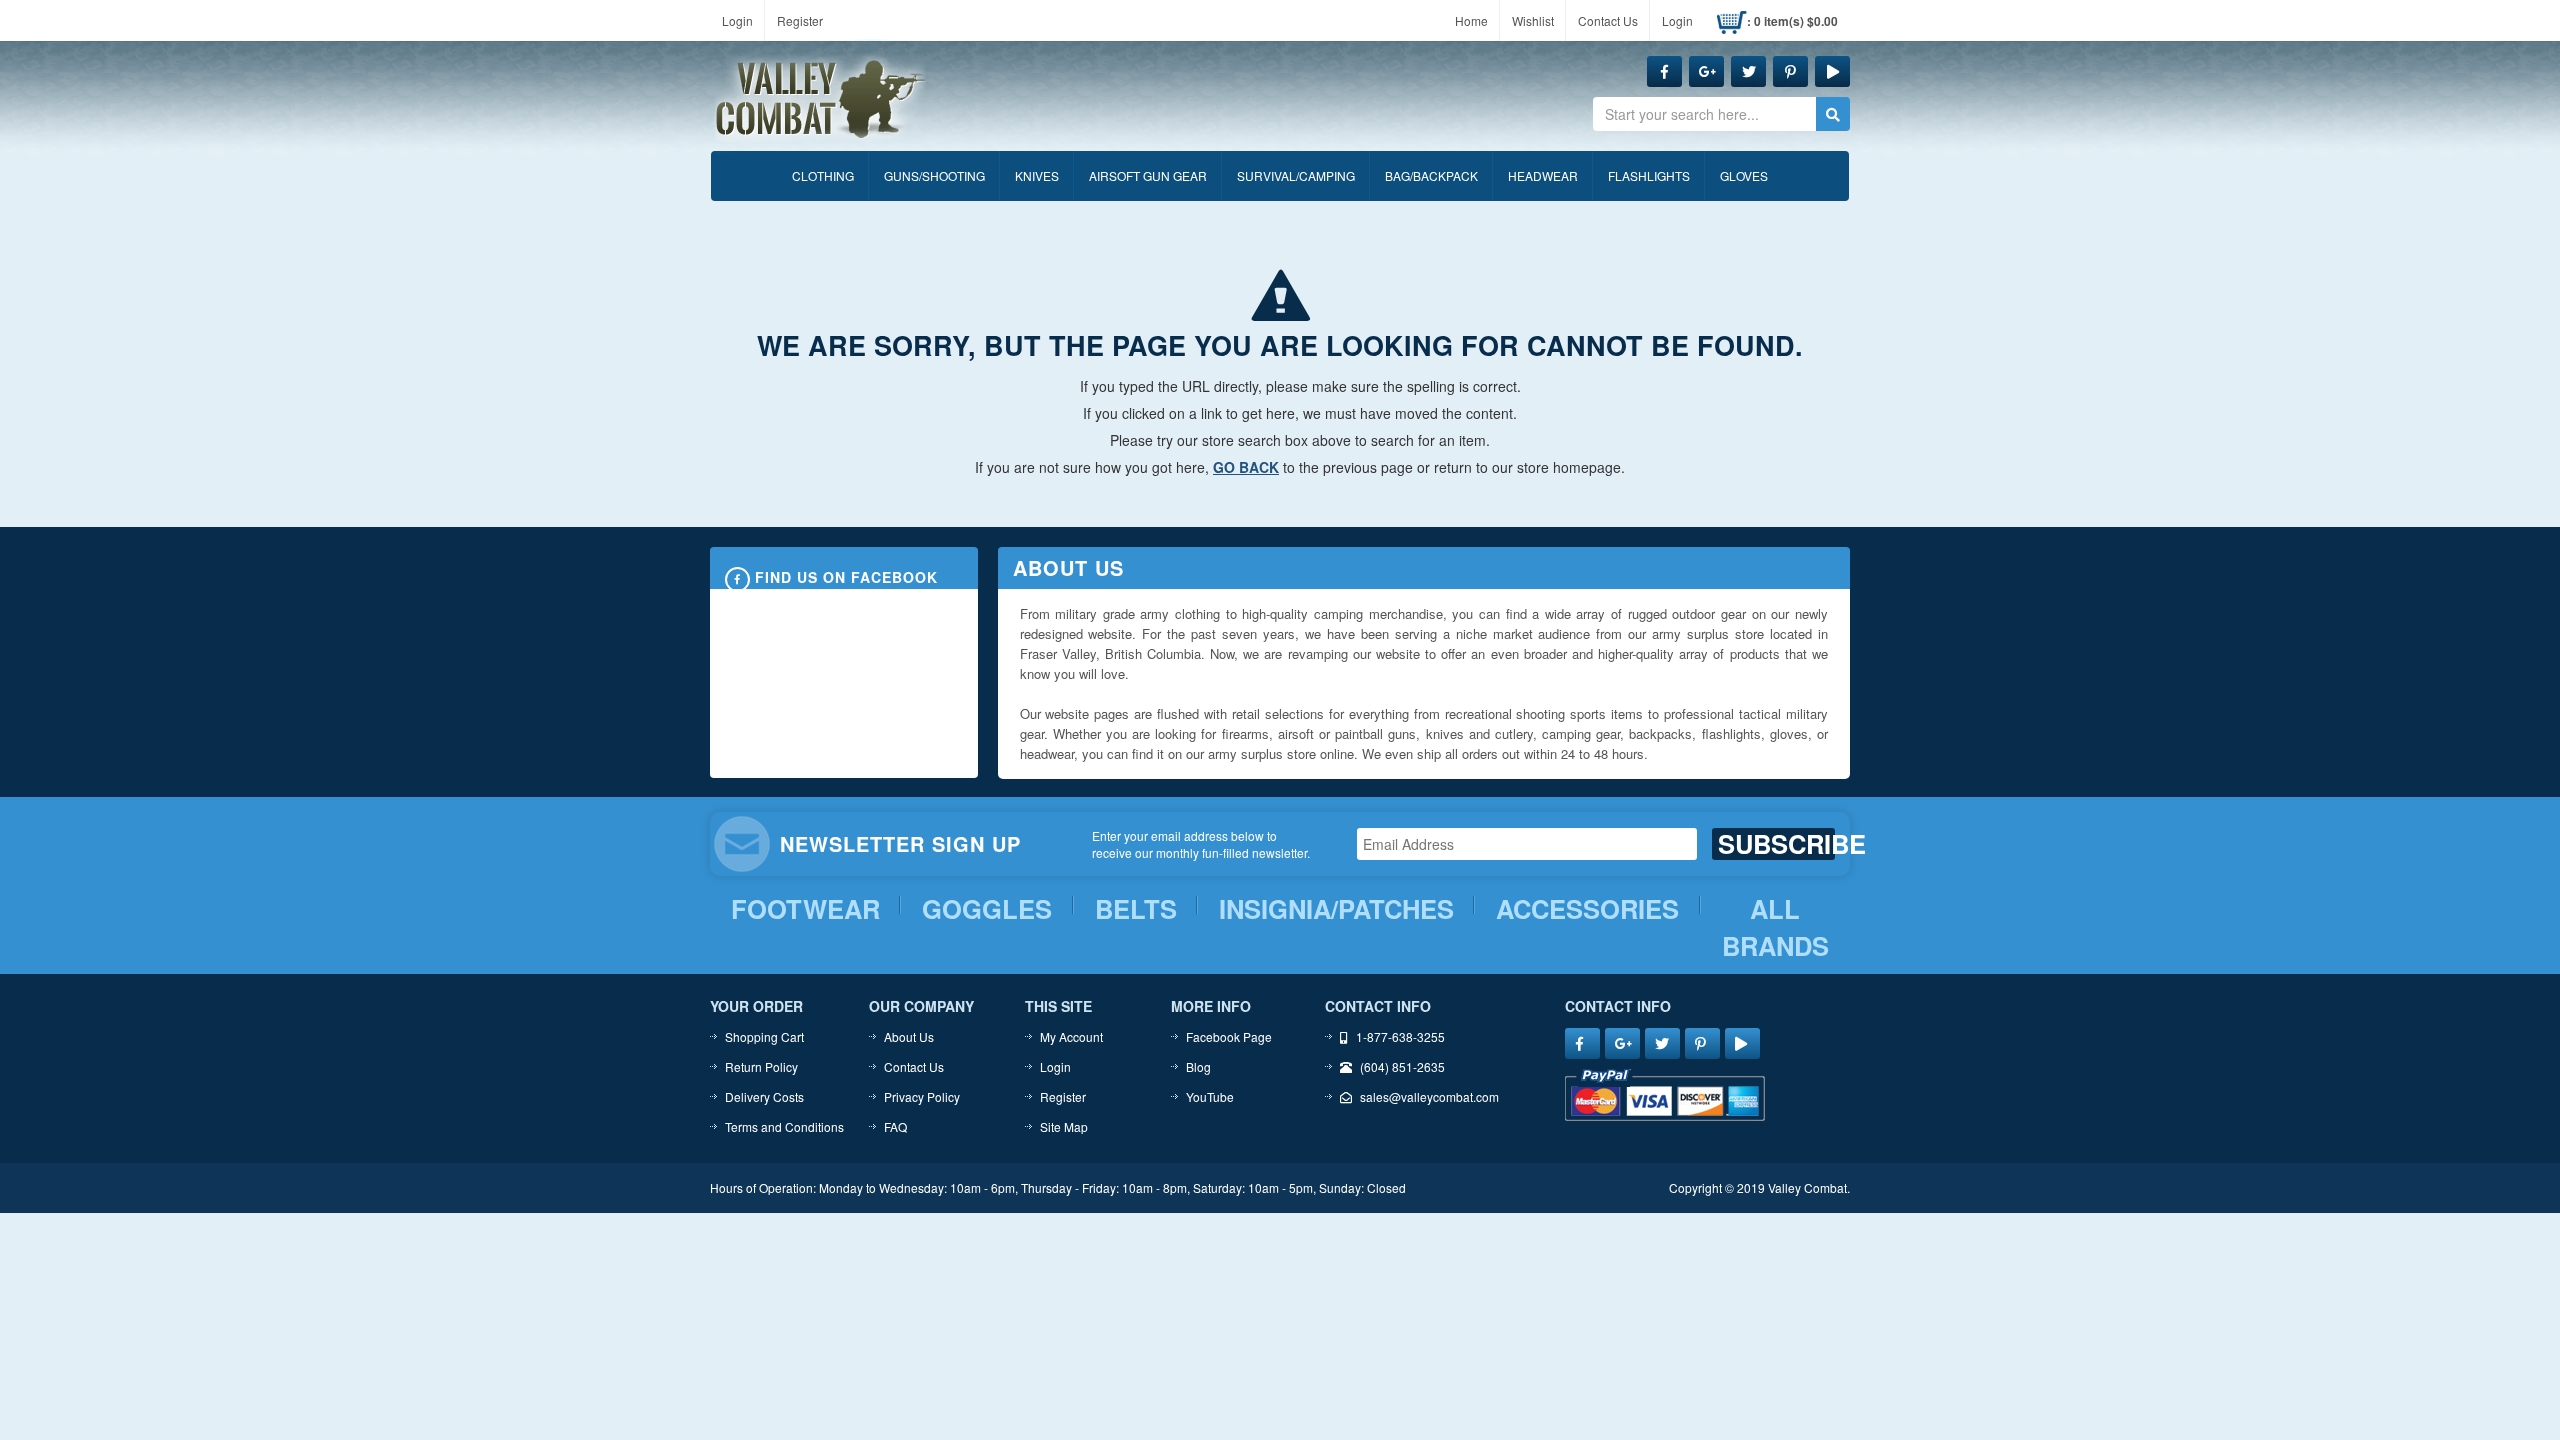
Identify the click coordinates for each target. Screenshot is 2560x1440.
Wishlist (1533, 20)
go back (1246, 467)
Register (800, 20)
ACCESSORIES (1587, 909)
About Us (909, 1036)
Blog (1198, 1066)
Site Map (1064, 1126)
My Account (1071, 1036)
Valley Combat (821, 100)
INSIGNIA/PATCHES (1336, 909)
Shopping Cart (764, 1036)
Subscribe (1776, 844)
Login (737, 20)
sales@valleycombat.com (1429, 1096)
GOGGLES (987, 909)
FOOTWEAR (805, 909)
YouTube (1210, 1096)
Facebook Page (1229, 1036)
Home (1471, 20)
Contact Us (1608, 20)
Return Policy (761, 1066)
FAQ (895, 1126)
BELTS (1136, 909)
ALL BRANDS (1775, 927)
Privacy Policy (922, 1096)
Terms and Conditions (784, 1126)
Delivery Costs (764, 1096)
